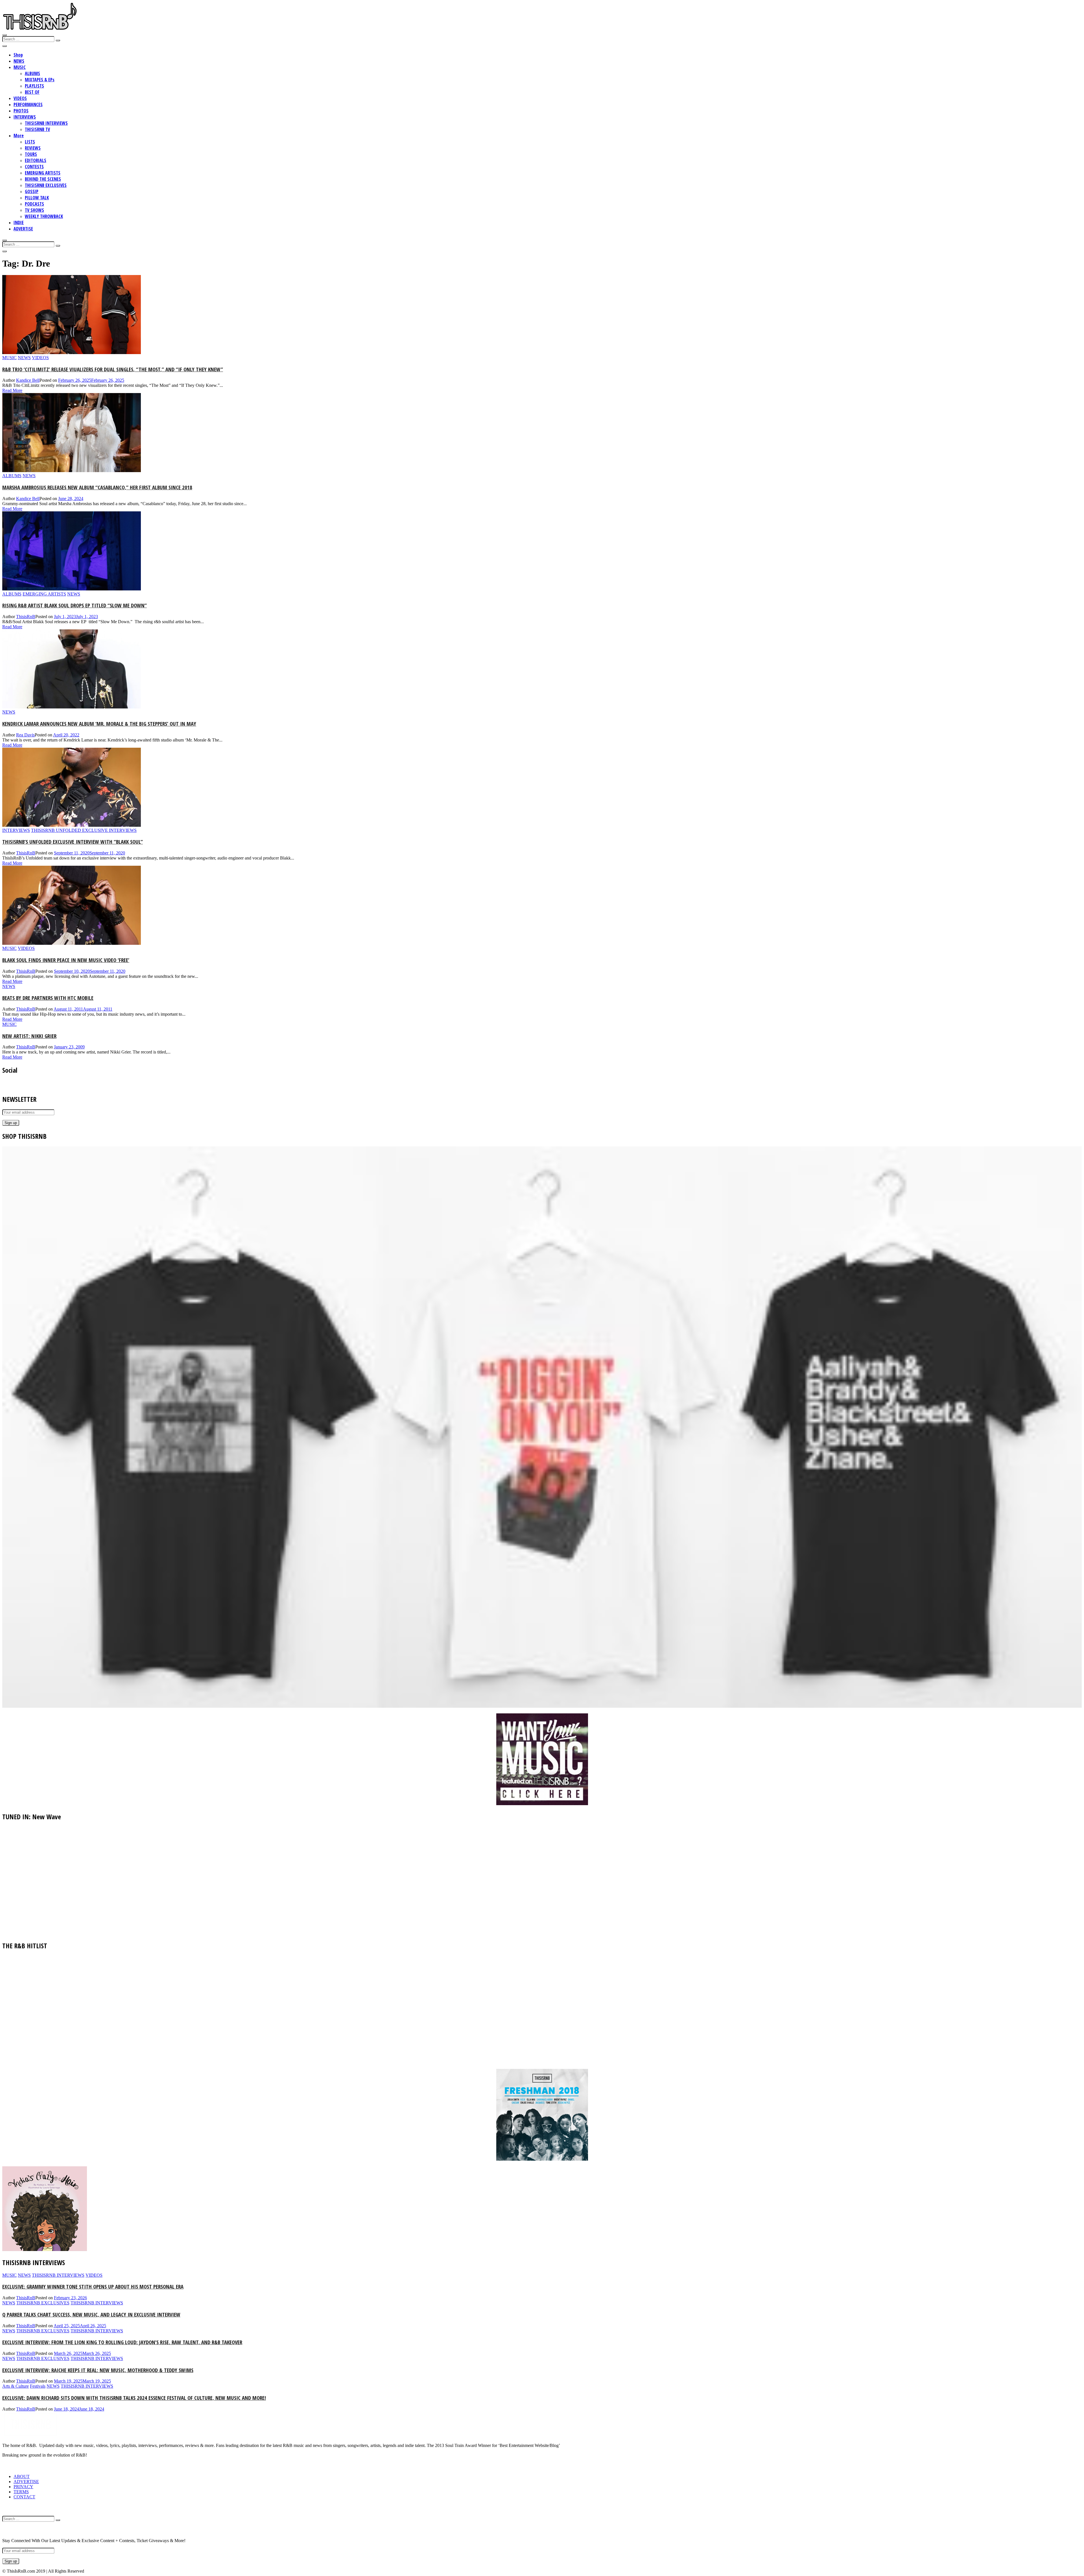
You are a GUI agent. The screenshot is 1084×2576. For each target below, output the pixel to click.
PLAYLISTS (34, 86)
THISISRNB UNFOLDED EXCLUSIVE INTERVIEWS (84, 830)
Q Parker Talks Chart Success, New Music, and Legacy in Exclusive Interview (91, 2314)
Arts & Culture (16, 2386)
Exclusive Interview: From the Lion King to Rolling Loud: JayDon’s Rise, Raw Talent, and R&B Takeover (122, 2342)
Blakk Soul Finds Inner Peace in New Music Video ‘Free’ (66, 960)
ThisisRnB (26, 617)
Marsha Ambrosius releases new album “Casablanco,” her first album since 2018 (97, 487)
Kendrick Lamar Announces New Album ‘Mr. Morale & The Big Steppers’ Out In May (99, 724)
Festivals (38, 2386)
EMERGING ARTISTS (43, 173)
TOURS (31, 154)
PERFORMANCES (28, 104)
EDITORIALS (36, 160)
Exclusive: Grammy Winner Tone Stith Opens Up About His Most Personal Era (93, 2286)
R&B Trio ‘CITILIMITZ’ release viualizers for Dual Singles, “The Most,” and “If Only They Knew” (113, 369)
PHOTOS (21, 111)
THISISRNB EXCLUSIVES (46, 185)
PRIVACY (23, 2487)
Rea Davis (25, 735)
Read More (12, 390)
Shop (18, 55)
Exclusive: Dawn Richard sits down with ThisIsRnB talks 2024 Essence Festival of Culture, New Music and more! (134, 2398)
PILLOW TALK (37, 198)
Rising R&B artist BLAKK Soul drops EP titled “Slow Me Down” (75, 605)
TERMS (21, 2492)
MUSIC (20, 67)
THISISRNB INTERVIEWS (46, 123)
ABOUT (22, 2476)
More (19, 136)
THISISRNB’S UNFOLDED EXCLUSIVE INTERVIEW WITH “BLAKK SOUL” (73, 842)
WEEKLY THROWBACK (44, 216)
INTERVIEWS (25, 117)
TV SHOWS (34, 210)
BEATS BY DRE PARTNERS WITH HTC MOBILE (48, 998)
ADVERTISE (23, 229)
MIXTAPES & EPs (40, 80)
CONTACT (24, 2497)
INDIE (19, 223)
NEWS (19, 61)
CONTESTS (34, 167)
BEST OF (32, 92)
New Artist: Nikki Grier (29, 1036)
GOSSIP (32, 191)
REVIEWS (33, 148)
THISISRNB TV (37, 129)
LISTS (30, 142)
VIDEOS (20, 98)
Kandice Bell (28, 380)
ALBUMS (32, 73)
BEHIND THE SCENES (43, 179)
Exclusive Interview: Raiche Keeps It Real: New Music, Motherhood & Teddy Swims (98, 2370)
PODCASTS (34, 204)
